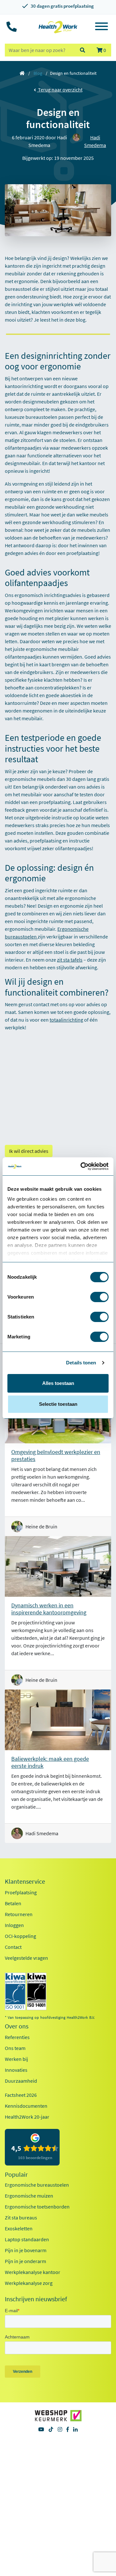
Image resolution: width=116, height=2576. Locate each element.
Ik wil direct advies (29, 1151)
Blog (38, 73)
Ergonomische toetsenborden (37, 2207)
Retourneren (19, 1914)
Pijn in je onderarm (25, 2261)
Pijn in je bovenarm (26, 2250)
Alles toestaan (58, 1383)
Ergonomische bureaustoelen (37, 2185)
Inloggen (14, 1925)
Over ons (17, 2026)
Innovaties (16, 2070)
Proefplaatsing (21, 1892)
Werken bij (16, 2059)
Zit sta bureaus (21, 2217)
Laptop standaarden (27, 2239)
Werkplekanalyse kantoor (33, 2272)
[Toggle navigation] (101, 27)
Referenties (17, 2037)
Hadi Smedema (95, 141)
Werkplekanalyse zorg (29, 2283)
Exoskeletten (19, 2228)
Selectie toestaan (58, 1404)
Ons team (15, 2048)
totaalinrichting (66, 1020)
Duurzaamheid (21, 2081)
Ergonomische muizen (29, 2196)
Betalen (13, 1903)
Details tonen (81, 1363)
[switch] (99, 1297)
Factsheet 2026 (21, 2095)
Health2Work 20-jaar (27, 2117)
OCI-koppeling (20, 1936)
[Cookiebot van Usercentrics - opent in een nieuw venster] (82, 1166)
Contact (13, 1947)
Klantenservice (25, 1881)
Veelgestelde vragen (26, 1958)
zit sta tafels (70, 960)
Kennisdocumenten (26, 2106)
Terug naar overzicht (60, 90)
